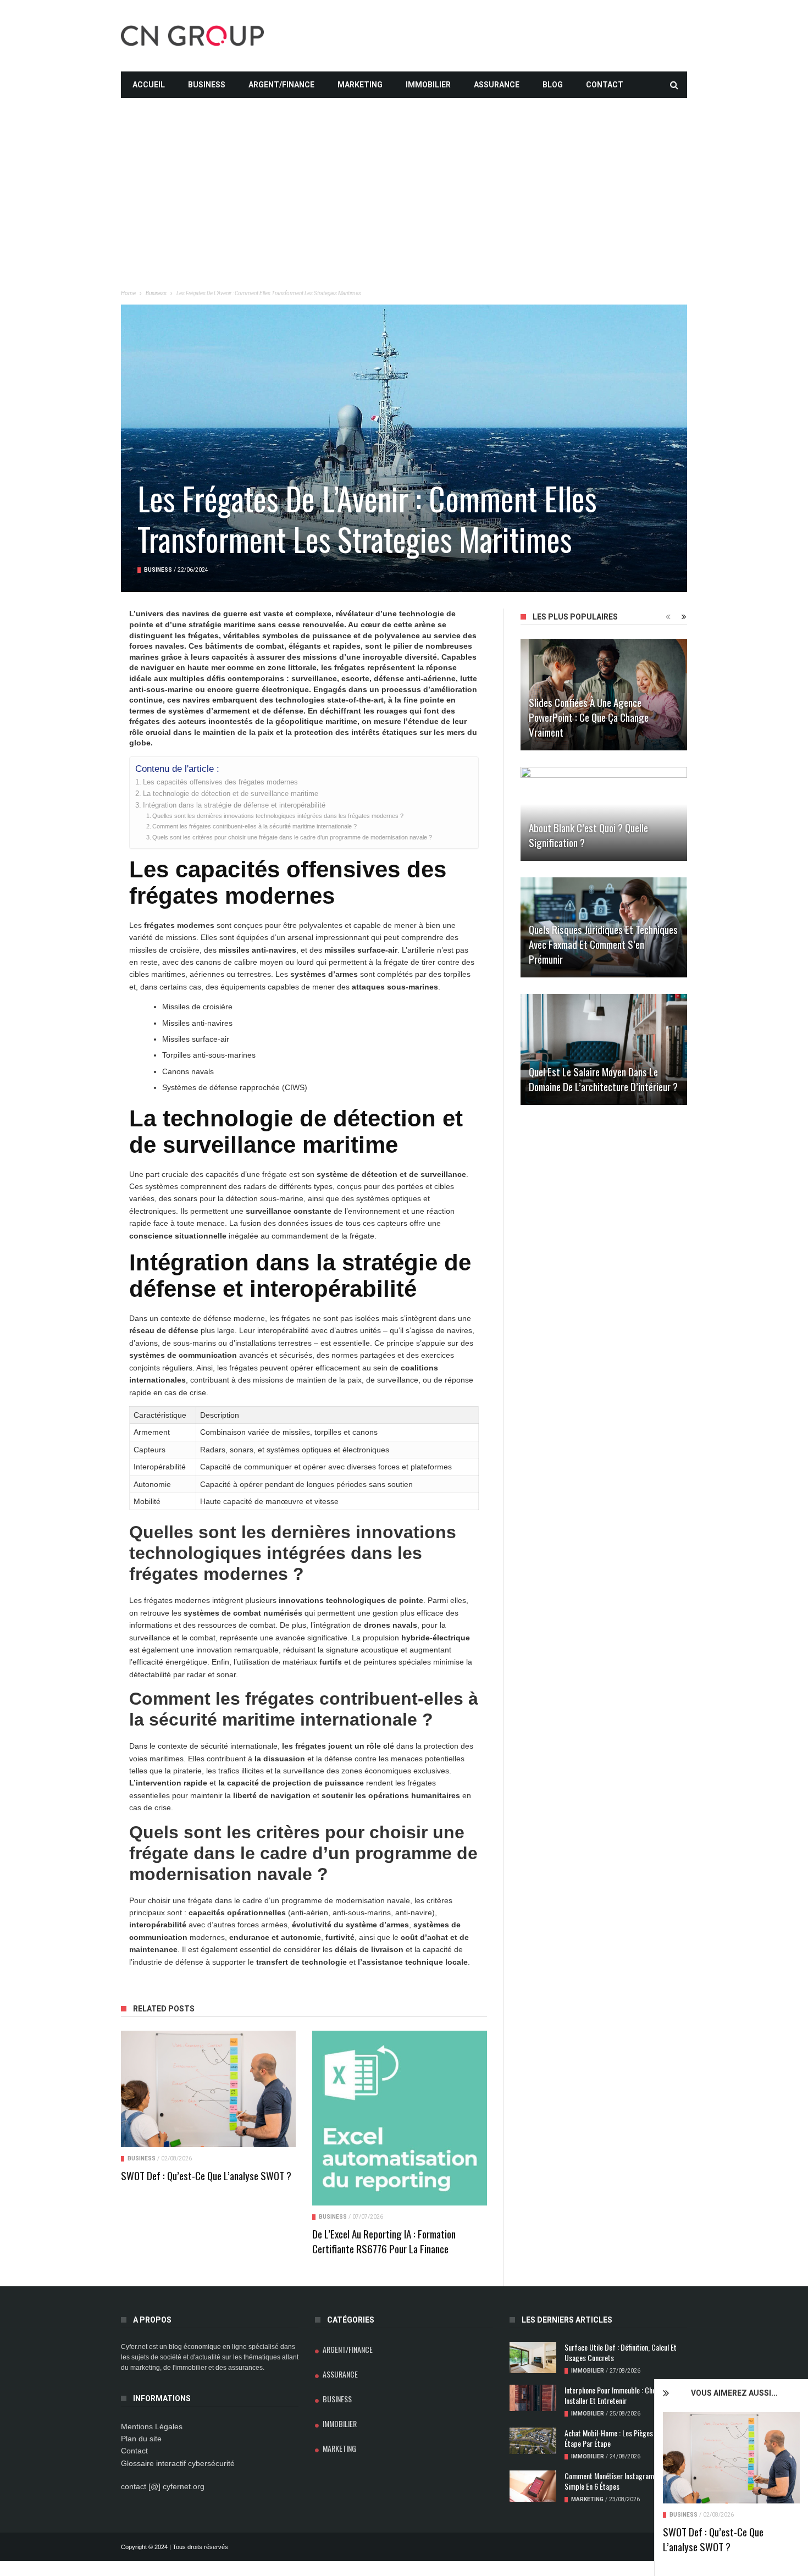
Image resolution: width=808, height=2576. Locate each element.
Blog (553, 85)
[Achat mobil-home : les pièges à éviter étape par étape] (533, 2441)
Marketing (360, 85)
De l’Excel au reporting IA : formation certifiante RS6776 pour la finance (384, 2241)
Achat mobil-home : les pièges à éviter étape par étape (621, 2438)
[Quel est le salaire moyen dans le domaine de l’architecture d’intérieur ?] (604, 1049)
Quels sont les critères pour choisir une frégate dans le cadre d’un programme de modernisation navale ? (292, 837)
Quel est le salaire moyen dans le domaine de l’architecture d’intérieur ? (603, 1079)
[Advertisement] (404, 175)
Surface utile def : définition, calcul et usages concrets (621, 2352)
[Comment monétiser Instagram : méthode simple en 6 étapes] (533, 2486)
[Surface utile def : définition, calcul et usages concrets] (533, 2357)
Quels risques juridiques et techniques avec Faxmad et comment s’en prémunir (603, 944)
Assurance (497, 85)
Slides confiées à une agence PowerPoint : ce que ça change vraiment (589, 717)
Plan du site (141, 2439)
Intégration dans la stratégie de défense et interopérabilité (234, 805)
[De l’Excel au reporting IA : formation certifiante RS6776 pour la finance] (400, 2118)
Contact (605, 85)
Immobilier (428, 85)
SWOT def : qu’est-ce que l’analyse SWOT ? (713, 2539)
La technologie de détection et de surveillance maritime (231, 794)
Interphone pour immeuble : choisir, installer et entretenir (615, 2395)
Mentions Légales (152, 2426)
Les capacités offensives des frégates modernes (220, 782)
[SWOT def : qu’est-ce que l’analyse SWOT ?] (731, 2458)
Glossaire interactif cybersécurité (178, 2463)
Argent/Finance (281, 85)
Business (207, 85)
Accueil (149, 85)
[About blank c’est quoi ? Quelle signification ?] (604, 814)
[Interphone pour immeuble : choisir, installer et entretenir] (533, 2398)
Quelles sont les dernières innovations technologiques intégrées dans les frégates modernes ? (278, 816)
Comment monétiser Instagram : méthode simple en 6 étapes (624, 2481)
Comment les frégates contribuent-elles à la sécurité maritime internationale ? (254, 826)
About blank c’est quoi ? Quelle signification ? (588, 835)
